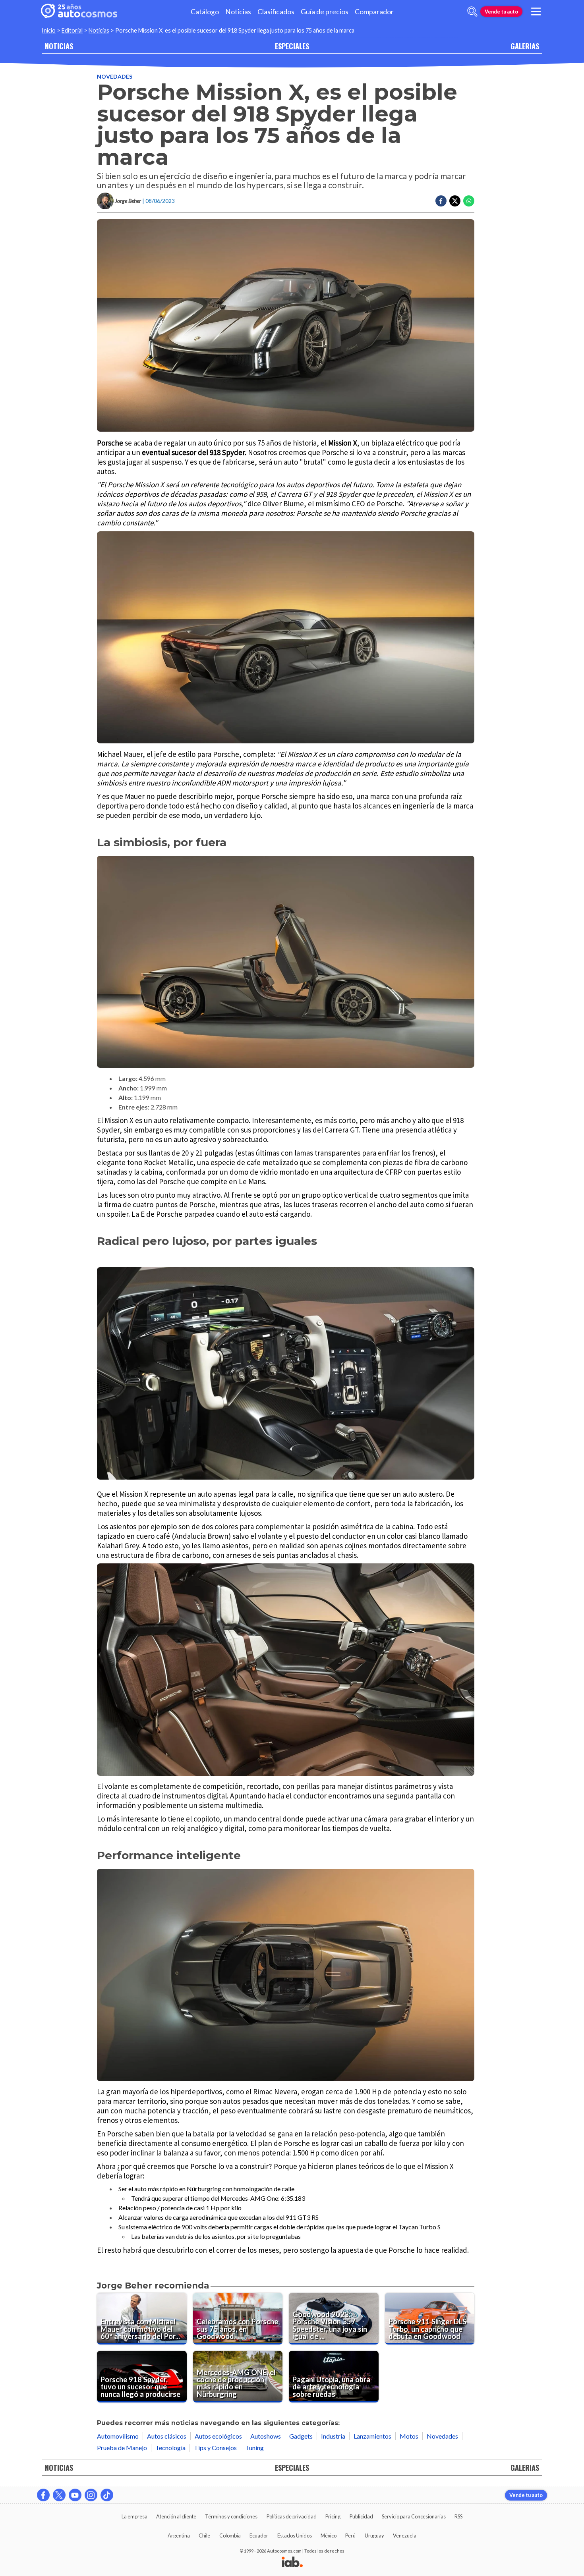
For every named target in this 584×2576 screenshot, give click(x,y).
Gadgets (301, 2436)
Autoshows (266, 2436)
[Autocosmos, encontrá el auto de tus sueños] (79, 12)
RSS (458, 2516)
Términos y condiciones (231, 2516)
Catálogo (205, 12)
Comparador (374, 12)
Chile (204, 2535)
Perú (350, 2535)
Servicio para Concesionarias (414, 2516)
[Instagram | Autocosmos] (91, 2495)
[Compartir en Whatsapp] (469, 201)
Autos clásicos (167, 2436)
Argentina (179, 2535)
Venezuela (405, 2535)
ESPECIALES (292, 46)
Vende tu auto (501, 12)
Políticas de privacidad (292, 2516)
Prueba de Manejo (122, 2448)
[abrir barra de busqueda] (472, 12)
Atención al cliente (176, 2516)
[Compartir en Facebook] (441, 201)
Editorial (72, 30)
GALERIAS (525, 46)
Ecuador (259, 2535)
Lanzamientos (372, 2436)
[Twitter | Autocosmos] (59, 2495)
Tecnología (170, 2448)
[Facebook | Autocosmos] (43, 2495)
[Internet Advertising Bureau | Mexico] (292, 2562)
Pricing (333, 2516)
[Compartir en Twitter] (455, 201)
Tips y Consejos (215, 2448)
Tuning (254, 2448)
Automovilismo (118, 2436)
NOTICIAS (59, 46)
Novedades (115, 76)
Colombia (230, 2535)
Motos (409, 2436)
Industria (333, 2436)
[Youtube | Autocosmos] (75, 2495)
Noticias (238, 12)
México (329, 2535)
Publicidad (361, 2516)
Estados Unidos (295, 2535)
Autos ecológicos (218, 2436)
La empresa (134, 2516)
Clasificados (276, 12)
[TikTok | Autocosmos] (107, 2495)
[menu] (536, 12)
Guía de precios (325, 12)
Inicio (49, 30)
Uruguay (374, 2535)
